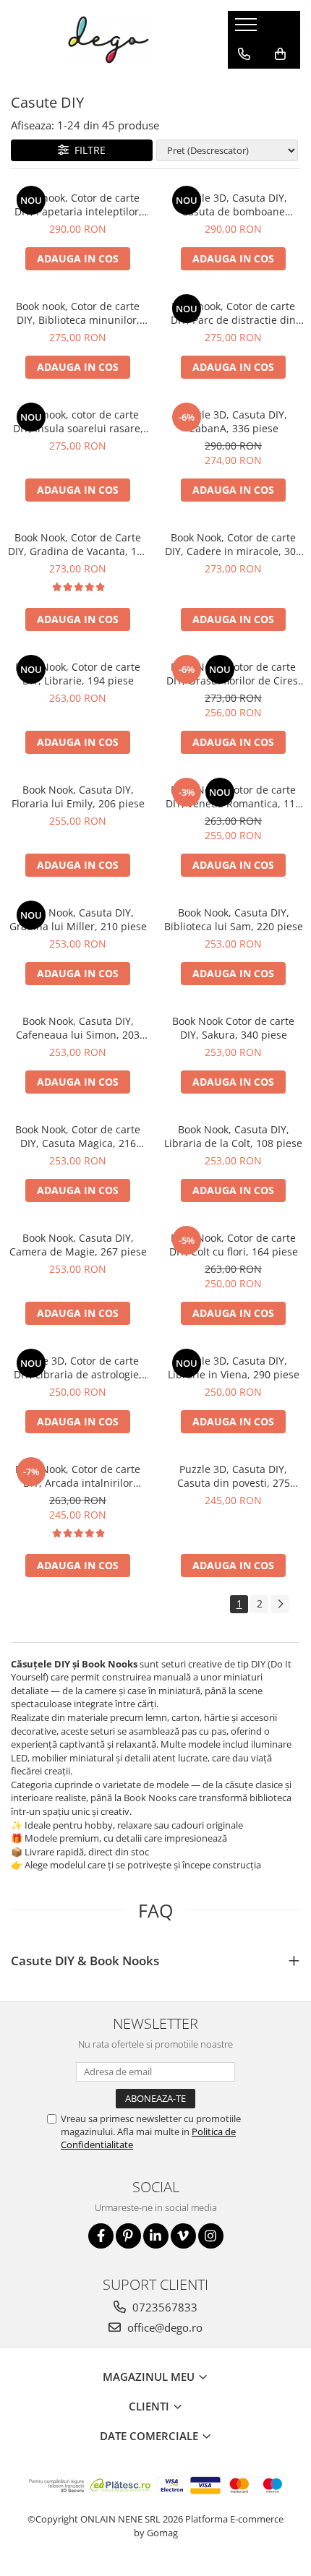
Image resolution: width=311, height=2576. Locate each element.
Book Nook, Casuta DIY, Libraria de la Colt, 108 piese (233, 1136)
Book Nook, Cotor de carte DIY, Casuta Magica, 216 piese (78, 1136)
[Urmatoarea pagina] (280, 1604)
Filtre (87, 150)
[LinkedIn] (156, 2236)
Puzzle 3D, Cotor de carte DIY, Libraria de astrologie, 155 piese (78, 1368)
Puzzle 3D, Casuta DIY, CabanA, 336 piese (233, 421)
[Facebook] (101, 2236)
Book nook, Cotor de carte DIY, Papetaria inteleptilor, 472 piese (78, 205)
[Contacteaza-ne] (244, 54)
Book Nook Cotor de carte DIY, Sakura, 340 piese (233, 1028)
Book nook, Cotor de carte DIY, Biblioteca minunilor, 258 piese (78, 313)
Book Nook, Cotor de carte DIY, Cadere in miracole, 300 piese (233, 544)
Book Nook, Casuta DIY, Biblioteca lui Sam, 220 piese (234, 919)
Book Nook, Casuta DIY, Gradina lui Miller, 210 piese (78, 919)
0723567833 (163, 2307)
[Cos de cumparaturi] (280, 54)
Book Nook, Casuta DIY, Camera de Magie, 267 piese (78, 1245)
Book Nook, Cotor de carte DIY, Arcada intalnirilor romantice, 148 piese (78, 1476)
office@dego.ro (163, 2327)
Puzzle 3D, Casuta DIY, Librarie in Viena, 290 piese (234, 1368)
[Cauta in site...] (244, 83)
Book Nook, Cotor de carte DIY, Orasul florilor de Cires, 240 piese (234, 674)
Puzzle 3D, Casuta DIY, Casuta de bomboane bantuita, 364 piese (233, 205)
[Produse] (248, 29)
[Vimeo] (183, 2236)
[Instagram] (211, 2236)
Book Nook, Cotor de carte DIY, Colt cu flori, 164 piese (234, 1245)
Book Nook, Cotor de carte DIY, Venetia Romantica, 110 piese (233, 797)
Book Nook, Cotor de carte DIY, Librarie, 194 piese (78, 674)
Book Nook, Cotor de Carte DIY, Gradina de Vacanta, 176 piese (78, 544)
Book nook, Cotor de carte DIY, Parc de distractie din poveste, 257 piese (233, 313)
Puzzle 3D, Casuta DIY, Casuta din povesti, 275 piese (234, 1476)
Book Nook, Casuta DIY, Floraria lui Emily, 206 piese (78, 797)
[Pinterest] (128, 2236)
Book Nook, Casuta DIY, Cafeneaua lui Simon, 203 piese (78, 1028)
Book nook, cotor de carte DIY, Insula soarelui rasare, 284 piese (78, 421)
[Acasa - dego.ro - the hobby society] (108, 40)
